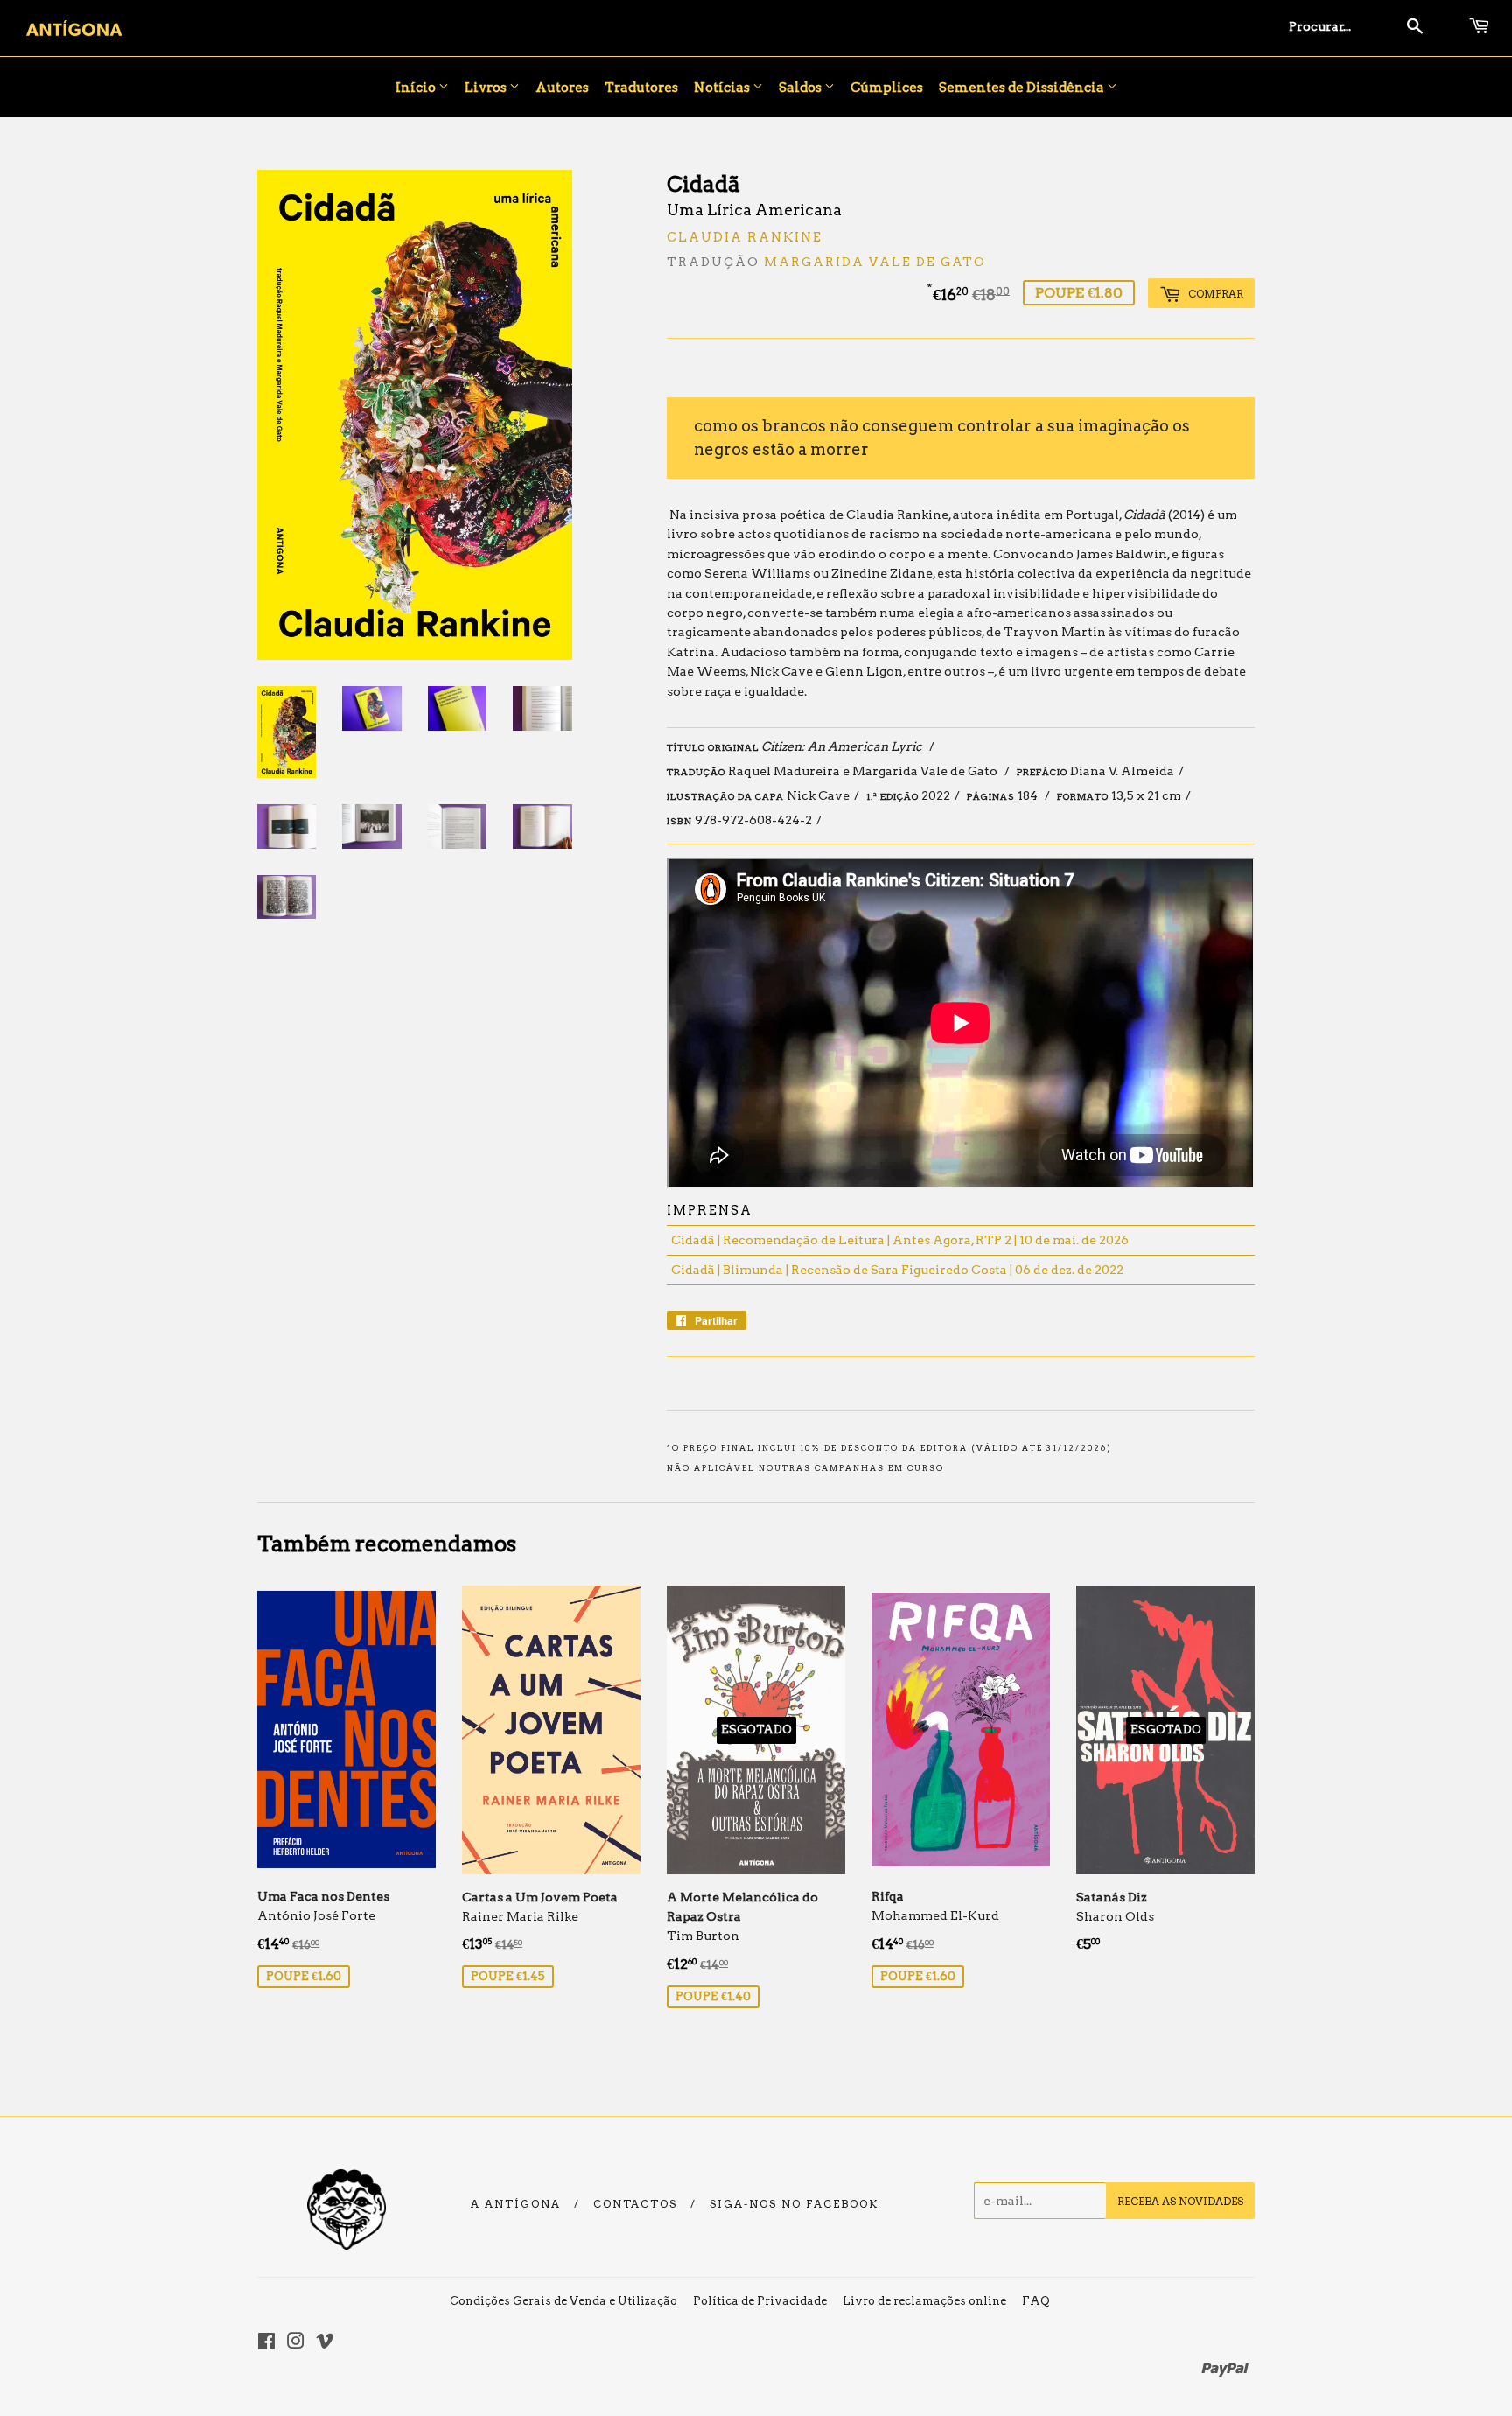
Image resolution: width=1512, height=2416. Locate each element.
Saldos (801, 88)
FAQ (1036, 2301)
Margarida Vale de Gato (875, 262)
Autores (562, 88)
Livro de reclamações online (924, 2301)
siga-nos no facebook (794, 2204)
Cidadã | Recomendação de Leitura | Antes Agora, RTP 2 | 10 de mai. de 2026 (900, 1240)
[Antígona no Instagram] (296, 2343)
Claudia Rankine (745, 237)
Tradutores (641, 88)
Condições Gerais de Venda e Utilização (563, 2301)
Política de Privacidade (760, 2301)
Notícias (723, 88)
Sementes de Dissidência (1023, 88)
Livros (487, 88)
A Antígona (516, 2204)
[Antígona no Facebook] (266, 2343)
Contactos (635, 2204)
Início (417, 88)
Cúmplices (887, 88)
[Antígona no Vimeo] (325, 2343)
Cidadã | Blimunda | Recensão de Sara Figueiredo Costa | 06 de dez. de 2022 (897, 1270)
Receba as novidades (1180, 2201)
